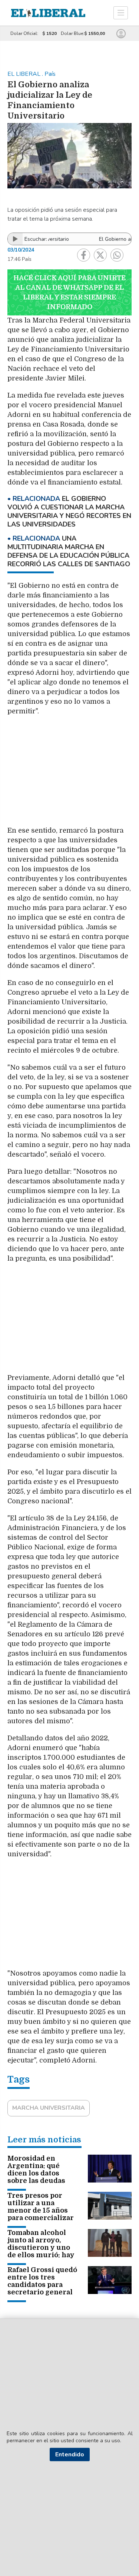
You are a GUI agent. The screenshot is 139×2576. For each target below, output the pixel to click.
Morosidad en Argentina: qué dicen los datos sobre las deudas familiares (36, 2173)
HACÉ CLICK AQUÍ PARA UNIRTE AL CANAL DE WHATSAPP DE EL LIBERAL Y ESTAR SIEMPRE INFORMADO (69, 292)
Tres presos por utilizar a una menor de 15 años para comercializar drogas (41, 2210)
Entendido (70, 2455)
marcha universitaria (49, 2108)
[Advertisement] (70, 775)
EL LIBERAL (25, 74)
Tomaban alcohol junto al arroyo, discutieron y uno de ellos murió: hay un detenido (41, 2248)
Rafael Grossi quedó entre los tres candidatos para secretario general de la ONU (42, 2285)
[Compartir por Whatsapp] (117, 255)
